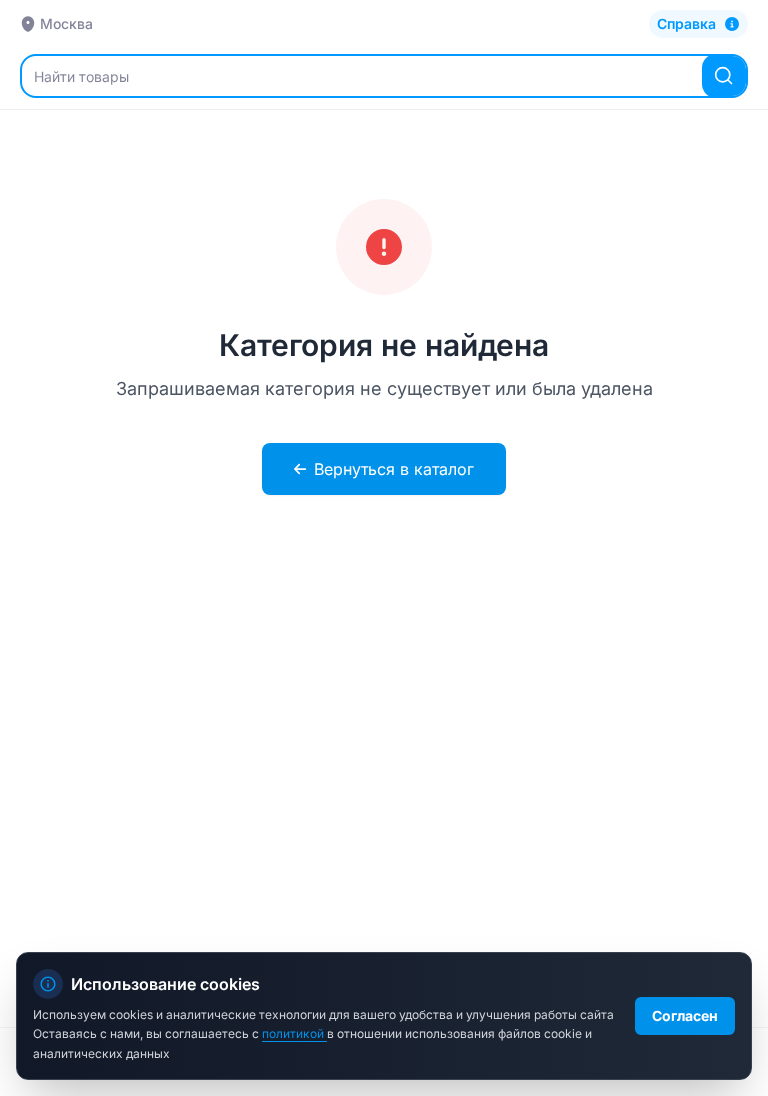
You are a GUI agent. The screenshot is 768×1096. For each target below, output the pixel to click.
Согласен (685, 1015)
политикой (294, 1033)
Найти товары (81, 76)
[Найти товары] (724, 76)
